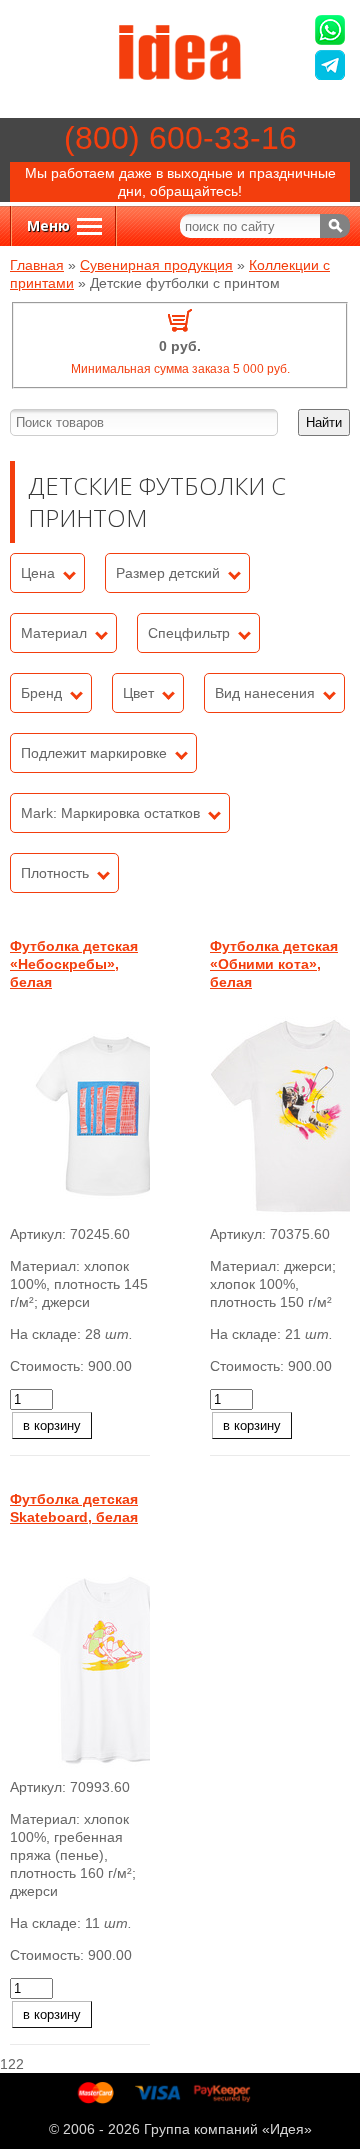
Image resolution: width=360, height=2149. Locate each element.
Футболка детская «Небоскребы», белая (74, 964)
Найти (324, 422)
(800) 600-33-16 (180, 138)
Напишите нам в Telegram (332, 67)
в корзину (52, 1425)
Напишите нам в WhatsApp (332, 32)
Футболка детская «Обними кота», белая (274, 964)
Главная (37, 265)
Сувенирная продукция (156, 265)
